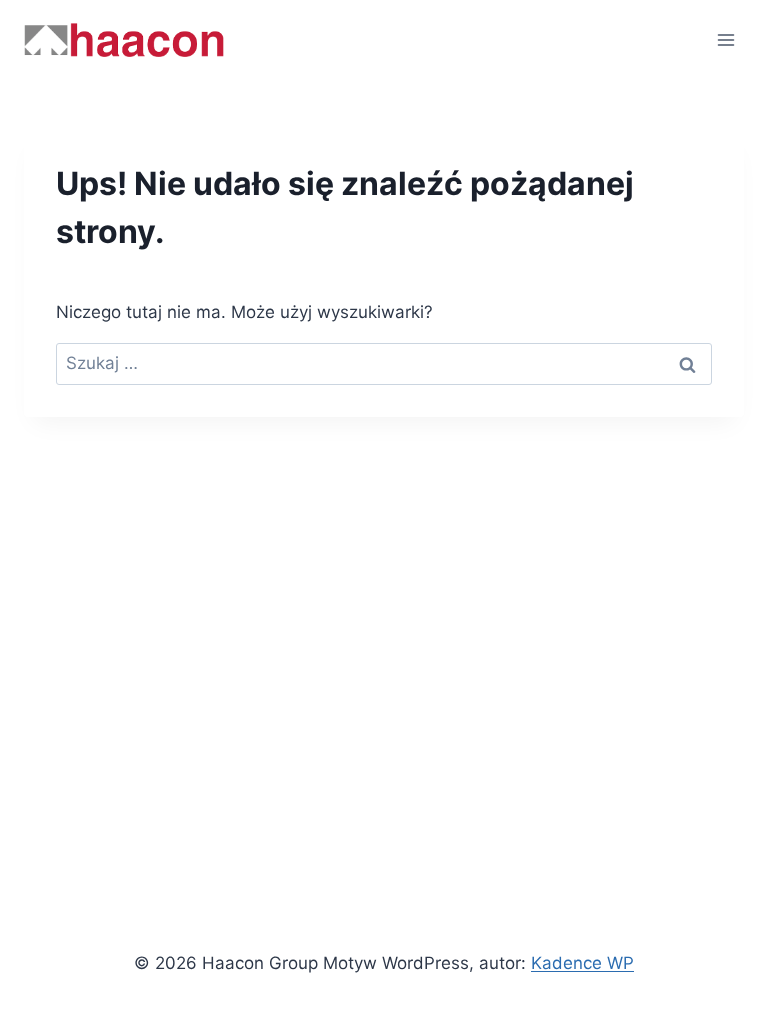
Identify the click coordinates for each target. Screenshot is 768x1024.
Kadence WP (582, 963)
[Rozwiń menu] (725, 39)
